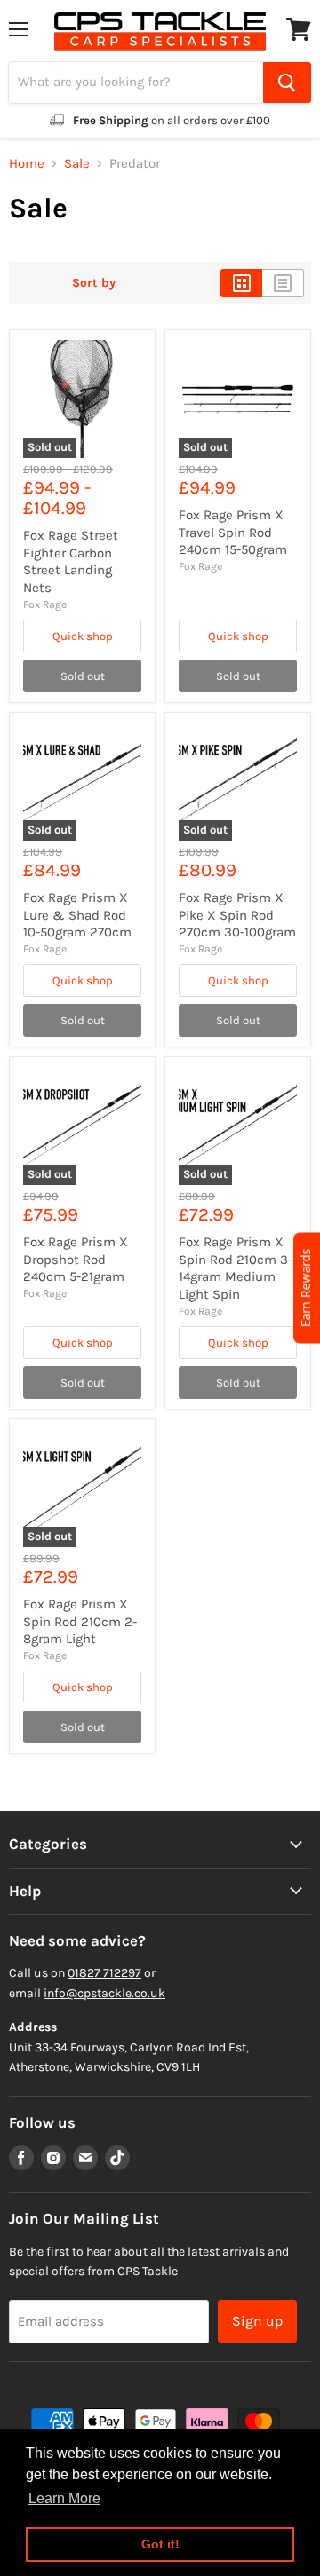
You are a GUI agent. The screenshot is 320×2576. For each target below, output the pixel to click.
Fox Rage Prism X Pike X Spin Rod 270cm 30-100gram (237, 915)
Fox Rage (45, 604)
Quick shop (83, 636)
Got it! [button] (160, 2544)
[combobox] (136, 83)
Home (27, 164)
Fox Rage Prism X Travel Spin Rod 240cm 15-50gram (233, 532)
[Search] (287, 83)
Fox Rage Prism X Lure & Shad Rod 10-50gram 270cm (77, 915)
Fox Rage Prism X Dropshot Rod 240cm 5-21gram (76, 1259)
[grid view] (241, 283)
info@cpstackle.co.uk (104, 1993)
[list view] (283, 283)
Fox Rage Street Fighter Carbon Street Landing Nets (71, 561)
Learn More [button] (64, 2498)
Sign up (257, 2321)
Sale (77, 164)
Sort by (94, 283)
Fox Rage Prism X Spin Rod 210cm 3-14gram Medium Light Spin (236, 1268)
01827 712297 (104, 1973)
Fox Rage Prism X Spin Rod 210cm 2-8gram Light (80, 1621)
